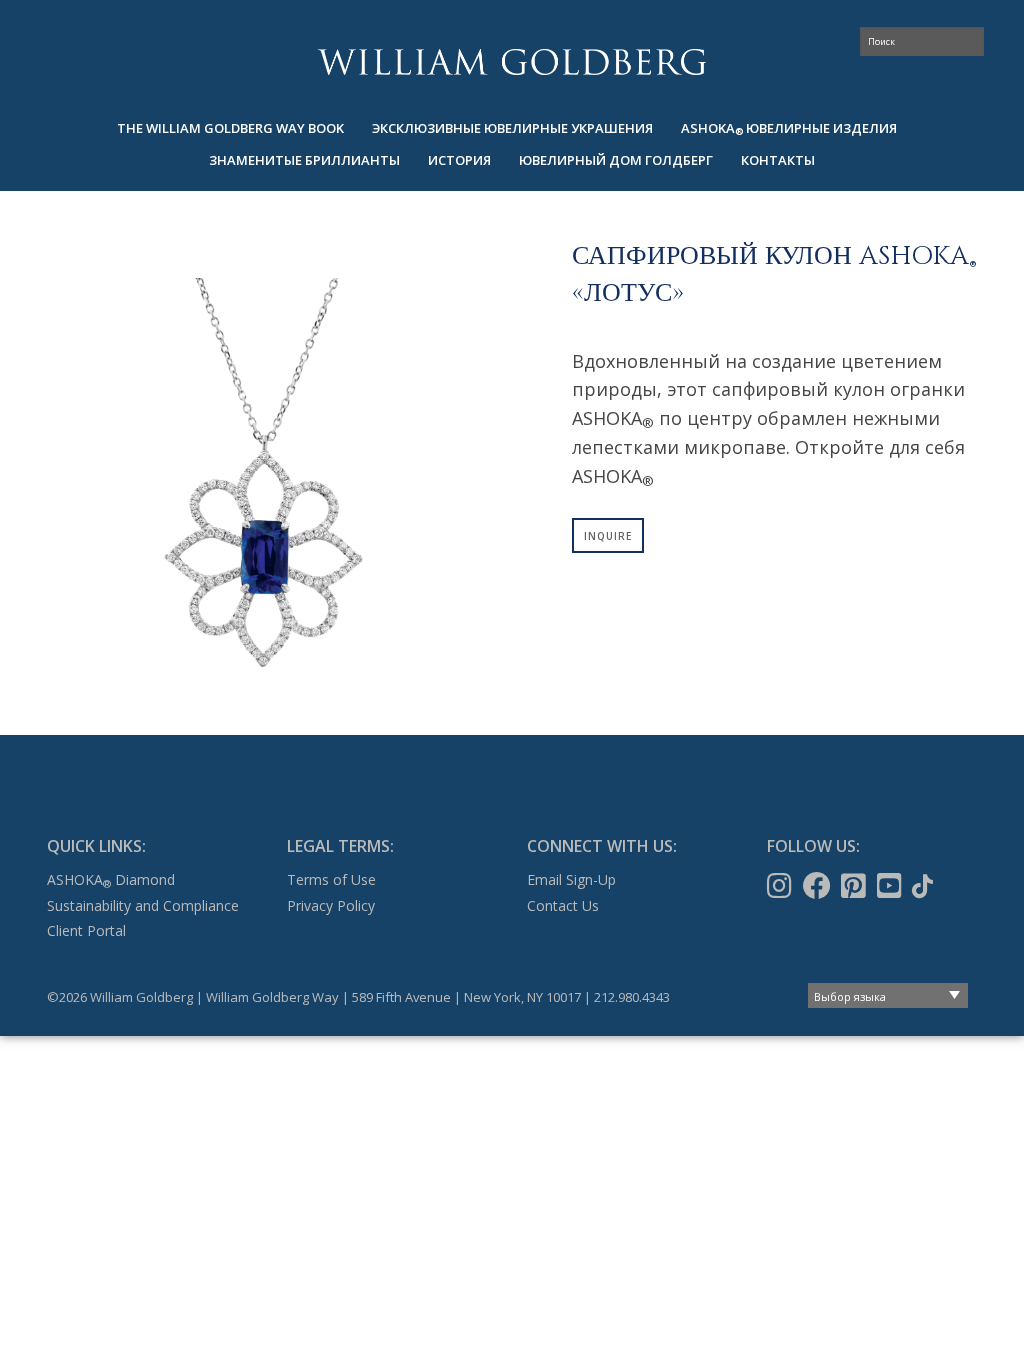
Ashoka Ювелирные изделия (789, 128)
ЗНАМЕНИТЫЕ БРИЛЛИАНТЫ (304, 160)
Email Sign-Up (571, 879)
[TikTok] (924, 886)
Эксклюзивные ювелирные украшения (512, 128)
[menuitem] (230, 128)
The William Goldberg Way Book (230, 128)
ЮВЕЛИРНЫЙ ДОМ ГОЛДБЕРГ (616, 160)
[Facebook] (819, 886)
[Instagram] (781, 886)
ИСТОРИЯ (459, 160)
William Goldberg (512, 61)
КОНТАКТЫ (778, 160)
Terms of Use (331, 879)
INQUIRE (608, 536)
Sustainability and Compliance (143, 905)
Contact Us (563, 905)
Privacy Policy (331, 905)
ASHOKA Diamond (111, 879)
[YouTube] (891, 886)
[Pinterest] (855, 886)
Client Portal (86, 930)
